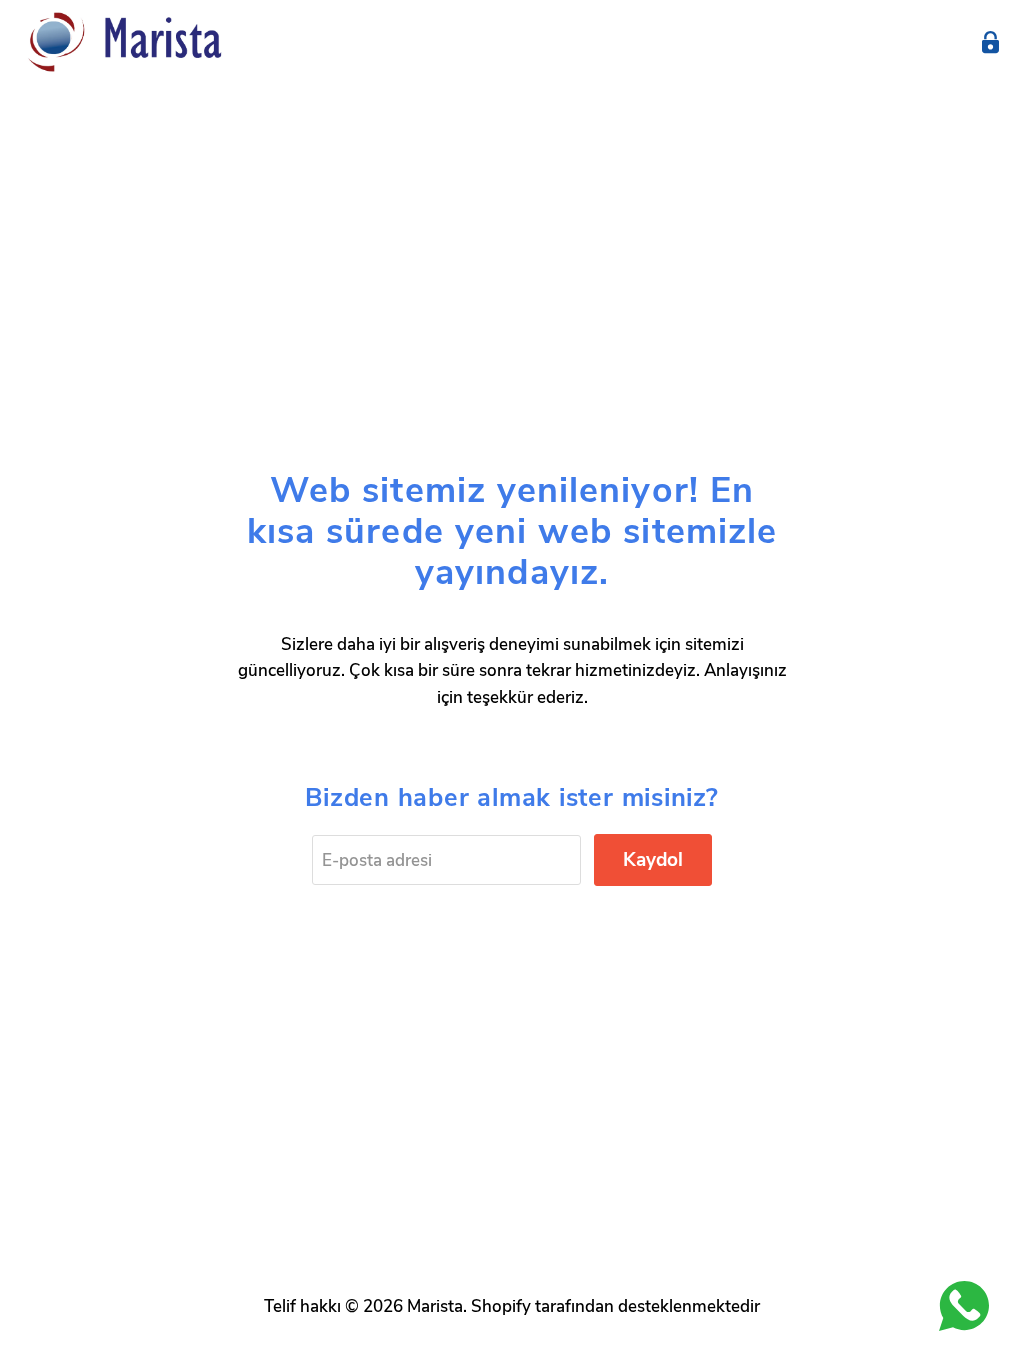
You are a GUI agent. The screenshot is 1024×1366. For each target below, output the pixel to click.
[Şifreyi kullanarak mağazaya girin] (990, 42)
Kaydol (653, 860)
